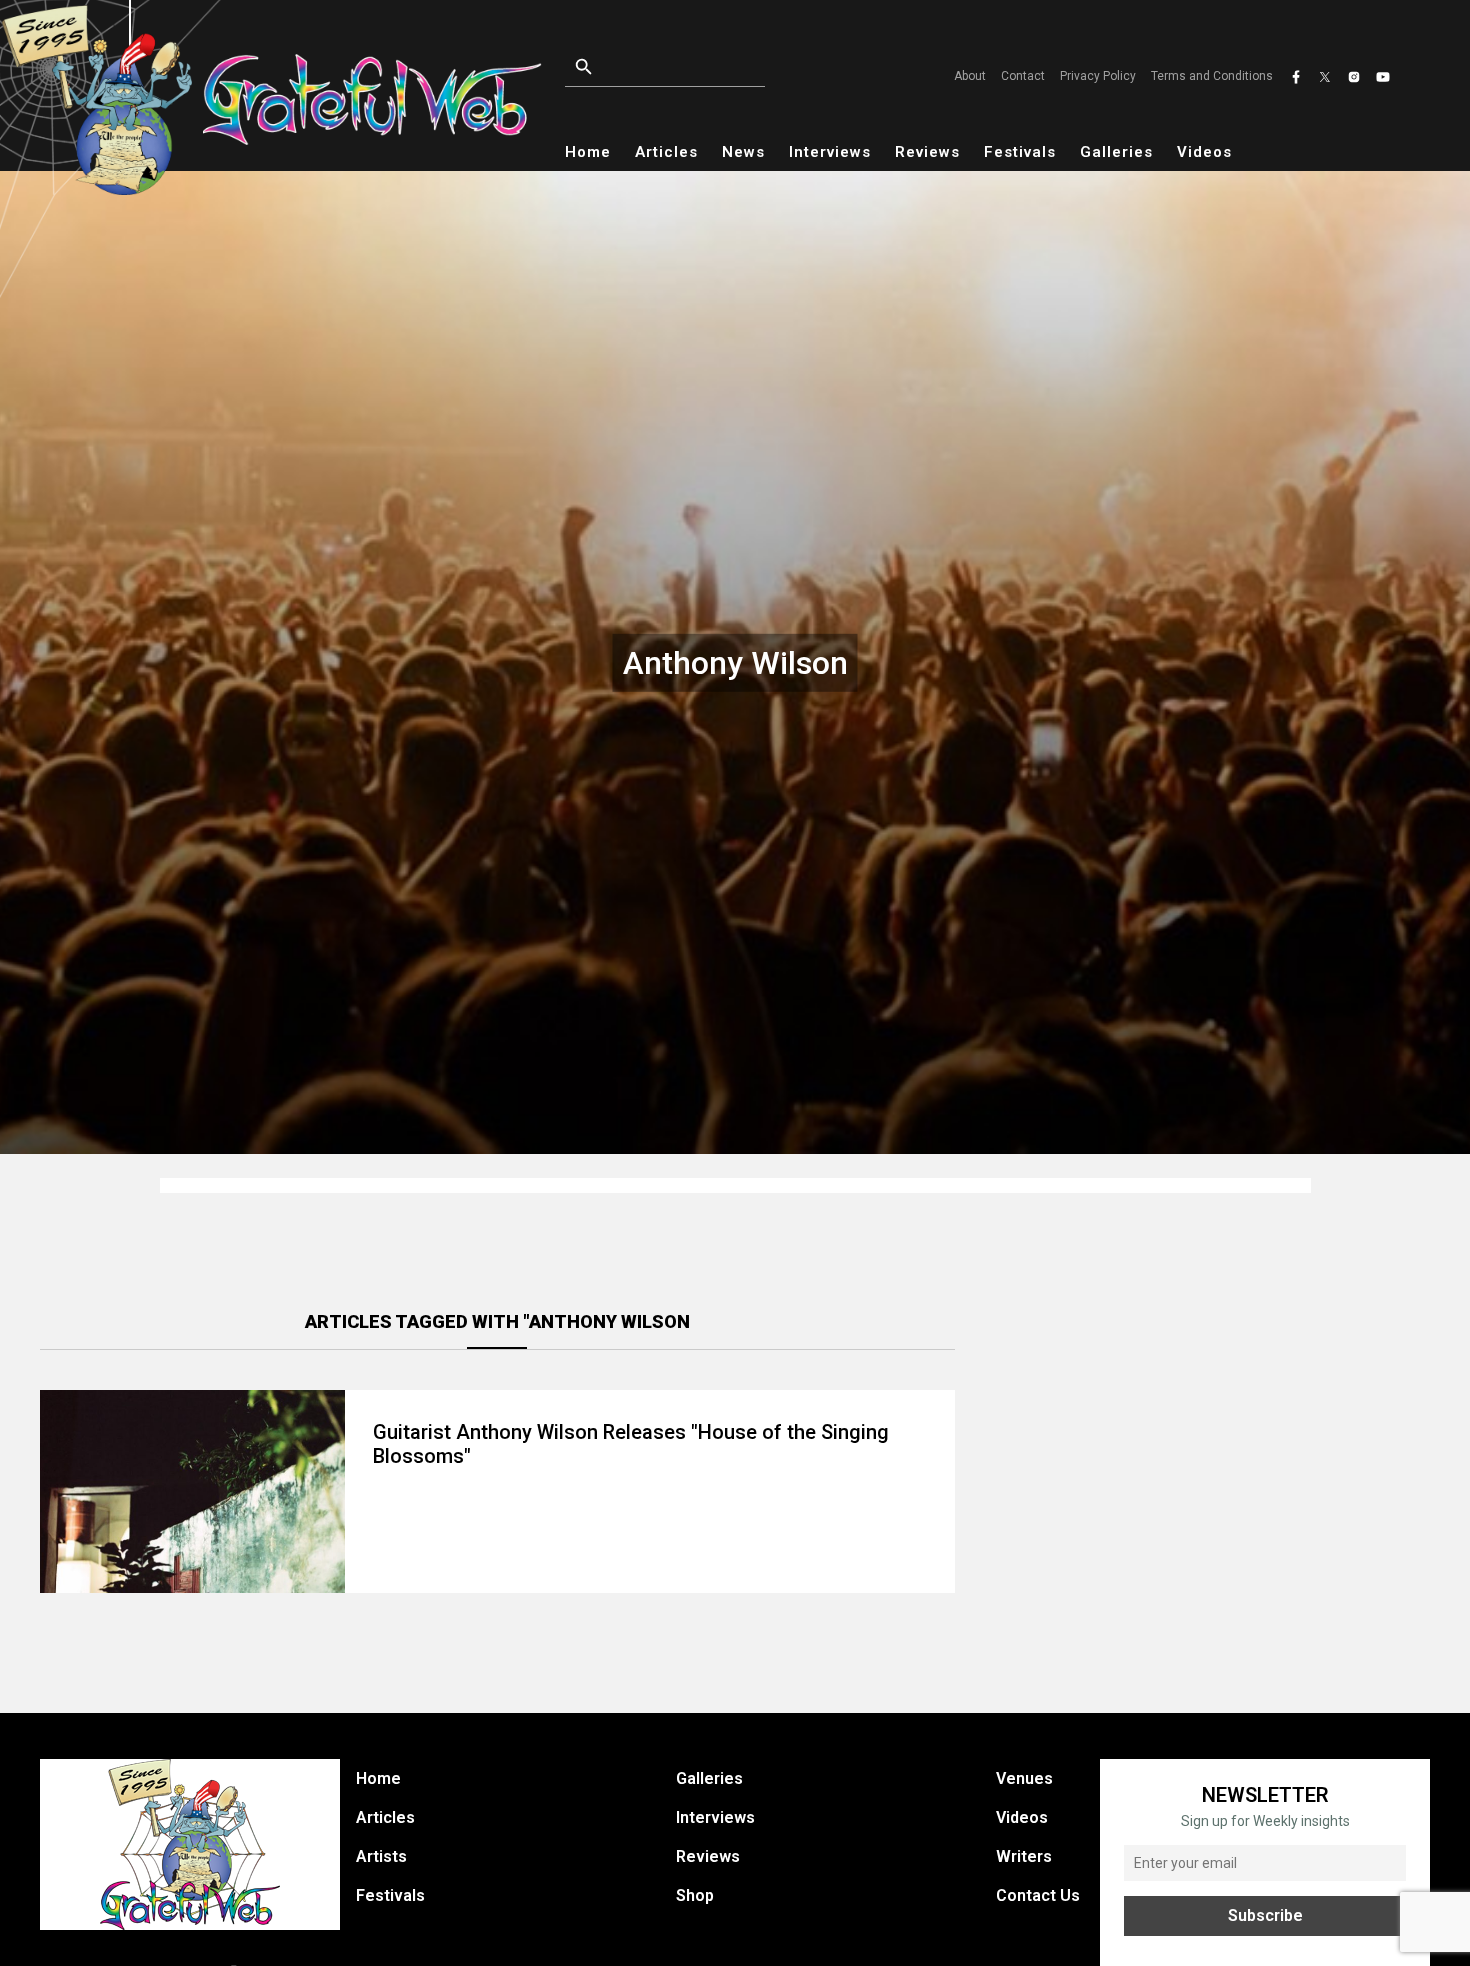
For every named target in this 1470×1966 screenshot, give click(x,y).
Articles (666, 152)
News (743, 152)
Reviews (927, 152)
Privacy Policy (1098, 76)
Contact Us (1038, 1895)
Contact (1023, 76)
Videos (1204, 152)
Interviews (830, 152)
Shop (695, 1895)
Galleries (1116, 152)
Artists (381, 1856)
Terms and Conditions (1212, 76)
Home (588, 152)
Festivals (1020, 152)
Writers (1024, 1856)
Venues (1024, 1778)
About (970, 76)
